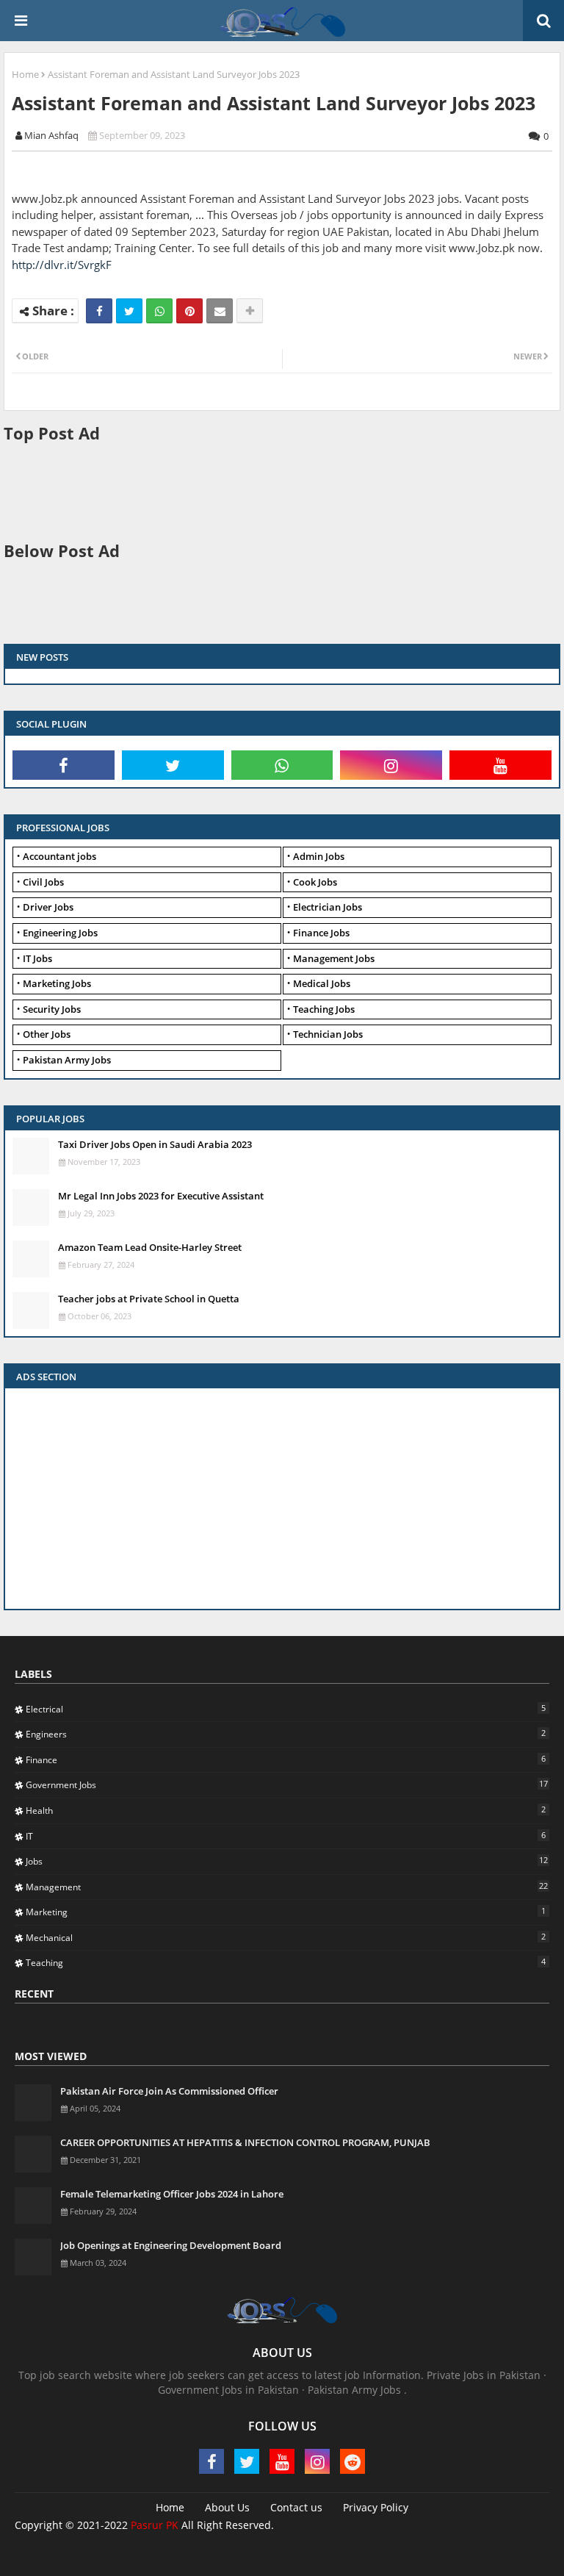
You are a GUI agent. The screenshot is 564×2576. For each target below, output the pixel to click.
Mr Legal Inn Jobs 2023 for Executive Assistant (161, 1196)
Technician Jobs (328, 1034)
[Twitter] (129, 311)
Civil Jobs (43, 882)
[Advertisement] (271, 490)
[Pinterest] (189, 311)
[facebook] (64, 765)
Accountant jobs (59, 856)
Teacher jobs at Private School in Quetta (149, 1299)
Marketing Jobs (57, 983)
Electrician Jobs (328, 907)
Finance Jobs (321, 933)
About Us (227, 2507)
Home (25, 74)
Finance (286, 1759)
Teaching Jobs (324, 1009)
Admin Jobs (319, 856)
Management (287, 1887)
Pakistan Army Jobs (67, 1060)
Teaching (286, 1962)
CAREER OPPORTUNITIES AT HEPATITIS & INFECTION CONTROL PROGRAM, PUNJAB (245, 2142)
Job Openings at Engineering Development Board (171, 2245)
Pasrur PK (155, 2525)
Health (286, 1810)
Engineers (286, 1734)
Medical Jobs (322, 983)
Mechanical (286, 1937)
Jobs (287, 1861)
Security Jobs (52, 1009)
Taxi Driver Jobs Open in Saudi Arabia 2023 (155, 1144)
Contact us (296, 2507)
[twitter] (173, 765)
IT (286, 1836)
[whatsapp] (282, 765)
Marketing (286, 1912)
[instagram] (391, 765)
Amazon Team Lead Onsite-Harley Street (150, 1247)
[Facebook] (99, 311)
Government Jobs (287, 1784)
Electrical (286, 1709)
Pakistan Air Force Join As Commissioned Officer (169, 2091)
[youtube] (500, 765)
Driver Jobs (48, 907)
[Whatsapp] (159, 311)
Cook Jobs (315, 882)
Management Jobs (334, 958)
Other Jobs (47, 1034)
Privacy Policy (376, 2507)
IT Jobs (37, 958)
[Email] (220, 311)
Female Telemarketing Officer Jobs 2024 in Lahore (172, 2194)
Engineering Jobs (60, 933)
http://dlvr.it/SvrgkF (62, 265)
